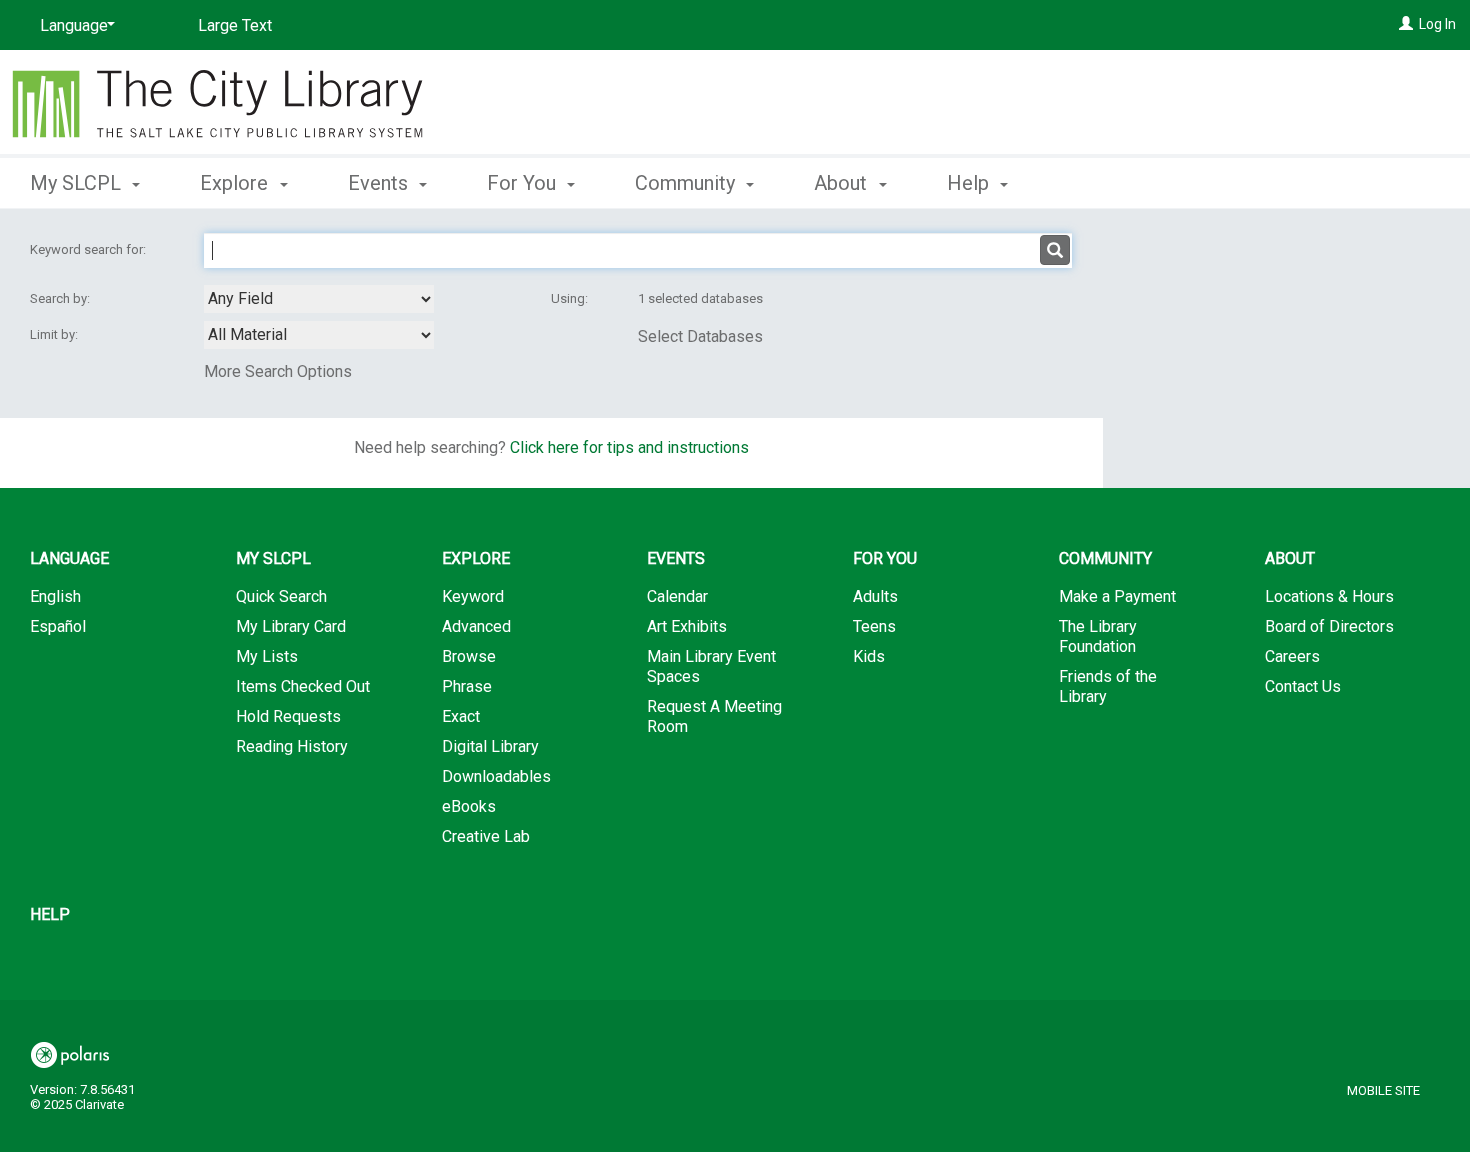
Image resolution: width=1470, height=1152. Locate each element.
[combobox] (319, 299)
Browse (469, 656)
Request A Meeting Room (714, 716)
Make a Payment (1117, 596)
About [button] (843, 183)
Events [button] (380, 183)
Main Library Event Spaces (711, 666)
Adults (875, 596)
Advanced (476, 626)
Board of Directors (1329, 626)
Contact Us (1303, 686)
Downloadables (496, 776)
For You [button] (524, 183)
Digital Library (490, 746)
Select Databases (700, 336)
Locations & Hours (1329, 596)
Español (58, 626)
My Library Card (291, 626)
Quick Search (281, 596)
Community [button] (687, 183)
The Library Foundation (1098, 636)
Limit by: (55, 334)
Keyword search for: (89, 249)
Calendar (677, 596)
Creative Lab (486, 836)
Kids (869, 656)
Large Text (235, 25)
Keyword (473, 596)
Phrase (467, 686)
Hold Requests (288, 716)
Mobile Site (1383, 1090)
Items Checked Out (303, 686)
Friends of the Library (1108, 686)
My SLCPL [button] (78, 183)
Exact (461, 716)
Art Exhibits (687, 626)
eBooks (469, 806)
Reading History (292, 746)
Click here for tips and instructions (629, 447)
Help (50, 914)
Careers (1292, 656)
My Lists (267, 656)
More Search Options (278, 371)
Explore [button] (236, 183)
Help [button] (970, 183)
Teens (874, 626)
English (55, 596)
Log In (1437, 24)
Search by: (61, 298)
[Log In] (1406, 24)
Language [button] (69, 558)
